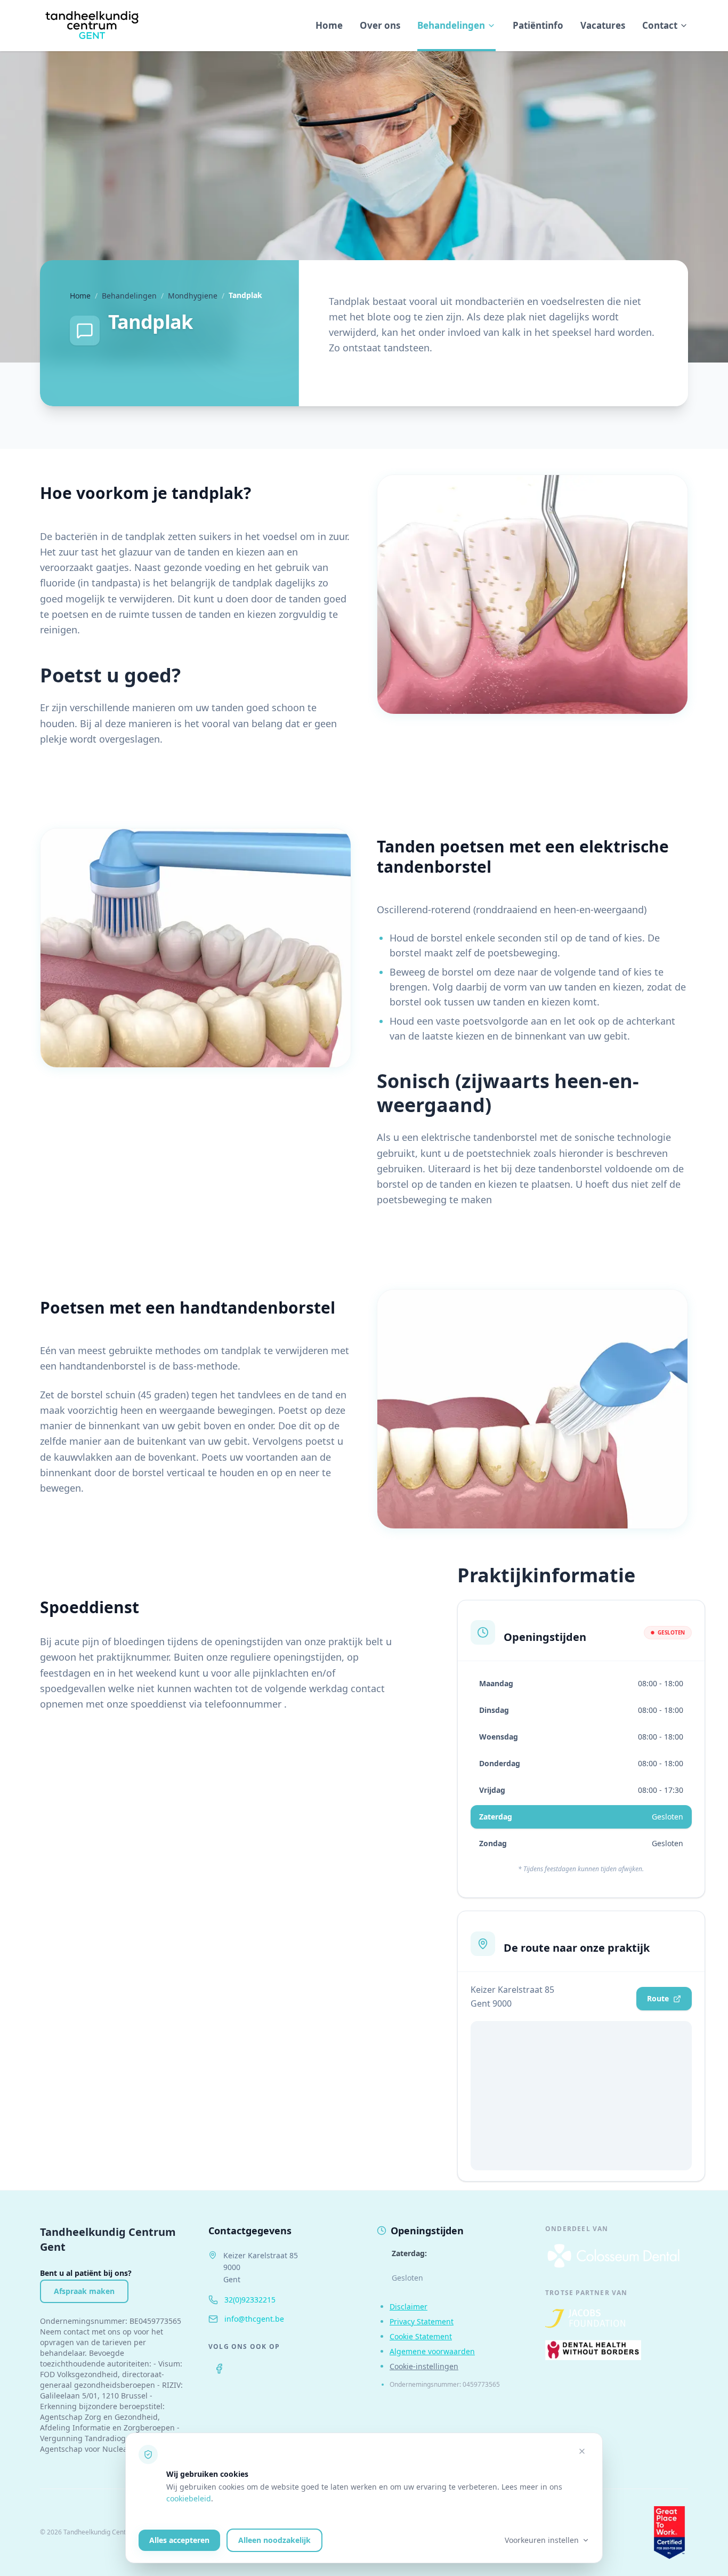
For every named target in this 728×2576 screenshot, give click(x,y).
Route (658, 1998)
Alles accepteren (179, 2540)
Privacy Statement (422, 2321)
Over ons (380, 25)
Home (329, 25)
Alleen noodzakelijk (274, 2540)
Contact (660, 25)
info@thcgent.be (254, 2319)
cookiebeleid (189, 2498)
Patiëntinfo (538, 25)
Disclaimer (409, 2307)
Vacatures (603, 25)
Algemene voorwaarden (432, 2351)
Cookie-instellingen (424, 2366)
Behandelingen (451, 25)
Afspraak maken (84, 2291)
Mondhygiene (193, 296)
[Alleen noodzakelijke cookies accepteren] (582, 2451)
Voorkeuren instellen (542, 2540)
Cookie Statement (421, 2336)
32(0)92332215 (250, 2300)
